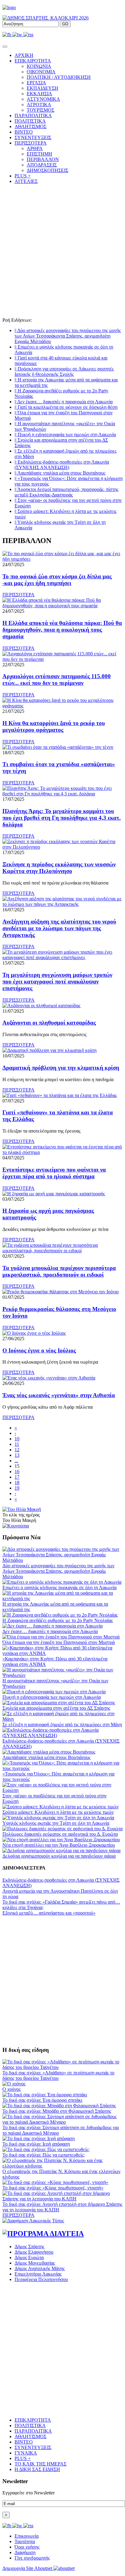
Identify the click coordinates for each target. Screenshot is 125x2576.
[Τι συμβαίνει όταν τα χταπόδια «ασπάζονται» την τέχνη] (58, 747)
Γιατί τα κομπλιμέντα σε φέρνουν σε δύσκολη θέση (66, 407)
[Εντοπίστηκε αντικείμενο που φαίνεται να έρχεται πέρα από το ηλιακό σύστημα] (62, 1152)
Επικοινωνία (27, 2536)
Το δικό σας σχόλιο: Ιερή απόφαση (36, 2144)
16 (17, 1472)
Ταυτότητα (25, 2541)
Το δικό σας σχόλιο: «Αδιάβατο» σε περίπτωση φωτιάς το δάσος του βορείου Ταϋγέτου (58, 2075)
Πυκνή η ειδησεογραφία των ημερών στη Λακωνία (65, 435)
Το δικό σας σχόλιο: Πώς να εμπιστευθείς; (44, 2155)
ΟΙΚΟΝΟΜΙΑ (41, 72)
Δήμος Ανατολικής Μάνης (40, 2268)
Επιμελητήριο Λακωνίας (38, 2274)
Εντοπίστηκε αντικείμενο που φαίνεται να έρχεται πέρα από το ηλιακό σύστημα (54, 1173)
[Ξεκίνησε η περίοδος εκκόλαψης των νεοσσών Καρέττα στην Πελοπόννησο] (62, 847)
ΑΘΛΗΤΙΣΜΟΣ (30, 126)
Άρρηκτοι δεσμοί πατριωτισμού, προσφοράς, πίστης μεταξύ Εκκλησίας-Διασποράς (66, 492)
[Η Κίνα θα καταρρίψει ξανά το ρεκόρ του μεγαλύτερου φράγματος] (62, 706)
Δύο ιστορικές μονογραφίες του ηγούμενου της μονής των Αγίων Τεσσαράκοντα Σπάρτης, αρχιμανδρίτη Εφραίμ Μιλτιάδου (68, 336)
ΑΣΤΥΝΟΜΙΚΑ (43, 99)
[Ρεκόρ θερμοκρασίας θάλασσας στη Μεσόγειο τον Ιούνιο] (61, 1292)
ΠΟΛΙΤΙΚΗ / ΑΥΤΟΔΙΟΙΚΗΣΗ (59, 77)
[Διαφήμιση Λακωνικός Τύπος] (33, 2221)
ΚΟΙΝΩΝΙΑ (39, 66)
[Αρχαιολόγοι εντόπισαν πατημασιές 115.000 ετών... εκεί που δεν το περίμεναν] (62, 659)
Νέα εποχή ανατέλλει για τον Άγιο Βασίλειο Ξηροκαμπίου (59, 1845)
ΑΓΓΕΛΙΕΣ (26, 181)
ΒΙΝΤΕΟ (24, 132)
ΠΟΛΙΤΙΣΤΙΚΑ (30, 121)
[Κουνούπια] (16, 1526)
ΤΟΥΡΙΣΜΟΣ (41, 110)
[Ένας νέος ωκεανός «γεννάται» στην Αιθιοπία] (49, 1378)
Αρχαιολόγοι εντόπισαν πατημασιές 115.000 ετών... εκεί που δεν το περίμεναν (57, 680)
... (16, 1461)
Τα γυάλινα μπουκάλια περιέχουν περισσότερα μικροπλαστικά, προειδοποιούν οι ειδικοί (59, 1271)
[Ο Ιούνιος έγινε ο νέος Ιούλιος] (34, 1333)
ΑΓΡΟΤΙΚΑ (39, 105)
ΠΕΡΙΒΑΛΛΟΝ (43, 159)
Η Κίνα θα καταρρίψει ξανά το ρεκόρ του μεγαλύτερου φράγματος (54, 726)
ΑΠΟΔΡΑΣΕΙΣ (42, 165)
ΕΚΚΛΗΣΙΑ (39, 94)
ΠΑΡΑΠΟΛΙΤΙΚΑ (33, 116)
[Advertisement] (62, 252)
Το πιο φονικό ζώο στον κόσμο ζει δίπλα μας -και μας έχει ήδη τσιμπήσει (57, 580)
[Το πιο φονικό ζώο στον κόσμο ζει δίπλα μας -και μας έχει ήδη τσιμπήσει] (62, 559)
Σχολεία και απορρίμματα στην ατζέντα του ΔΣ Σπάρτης (56, 1708)
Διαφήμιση (25, 2552)
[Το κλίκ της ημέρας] (22, 1509)
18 (17, 1483)
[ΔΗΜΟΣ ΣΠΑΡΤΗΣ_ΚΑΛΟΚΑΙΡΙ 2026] (46, 18)
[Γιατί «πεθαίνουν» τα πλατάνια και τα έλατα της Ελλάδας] (60, 1095)
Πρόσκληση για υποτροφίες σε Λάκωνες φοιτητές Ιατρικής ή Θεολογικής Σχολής (64, 372)
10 (17, 1439)
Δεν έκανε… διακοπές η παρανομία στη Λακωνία (64, 402)
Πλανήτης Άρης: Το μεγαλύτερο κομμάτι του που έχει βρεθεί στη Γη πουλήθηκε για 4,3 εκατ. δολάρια (62, 818)
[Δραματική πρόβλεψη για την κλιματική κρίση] (49, 1050)
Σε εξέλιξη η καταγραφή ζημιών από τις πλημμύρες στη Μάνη (62, 1724)
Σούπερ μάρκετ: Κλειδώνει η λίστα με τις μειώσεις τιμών (58, 1812)
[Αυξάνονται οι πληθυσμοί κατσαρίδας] (41, 1006)
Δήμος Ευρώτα (29, 2257)
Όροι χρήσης (27, 2547)
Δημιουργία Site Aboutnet (28, 2568)
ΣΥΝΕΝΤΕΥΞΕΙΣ (33, 137)
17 (17, 1477)
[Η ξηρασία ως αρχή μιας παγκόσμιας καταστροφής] (54, 1194)
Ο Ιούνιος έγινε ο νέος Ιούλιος (39, 1350)
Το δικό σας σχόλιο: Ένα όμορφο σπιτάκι (42, 2100)
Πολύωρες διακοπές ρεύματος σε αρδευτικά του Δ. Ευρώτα (60, 1834)
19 (17, 1488)
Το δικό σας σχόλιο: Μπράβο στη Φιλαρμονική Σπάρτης (57, 2111)
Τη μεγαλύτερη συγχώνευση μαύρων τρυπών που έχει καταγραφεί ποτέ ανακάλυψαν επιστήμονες (57, 981)
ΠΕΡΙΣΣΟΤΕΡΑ (19, 595)
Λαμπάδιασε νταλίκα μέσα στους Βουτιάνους (60, 473)
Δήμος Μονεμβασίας (35, 2263)
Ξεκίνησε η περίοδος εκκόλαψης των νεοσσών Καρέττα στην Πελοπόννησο (59, 868)
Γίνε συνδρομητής (32, 2558)
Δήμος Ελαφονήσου (34, 2252)
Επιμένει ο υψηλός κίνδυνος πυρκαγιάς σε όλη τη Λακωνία (59, 1588)
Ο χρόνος (12, 2089)
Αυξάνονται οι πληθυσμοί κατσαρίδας (49, 1023)
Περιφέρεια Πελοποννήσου (41, 2279)
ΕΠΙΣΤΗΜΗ (39, 154)
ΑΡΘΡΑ (35, 148)
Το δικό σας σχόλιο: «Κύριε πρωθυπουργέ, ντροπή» (53, 2188)
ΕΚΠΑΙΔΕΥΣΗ (42, 88)
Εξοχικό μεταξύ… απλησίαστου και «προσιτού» (49, 1913)
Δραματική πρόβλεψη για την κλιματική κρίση (61, 1068)
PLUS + (23, 176)
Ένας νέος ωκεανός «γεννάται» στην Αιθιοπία (59, 1395)
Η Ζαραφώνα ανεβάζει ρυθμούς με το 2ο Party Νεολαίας (58, 1620)
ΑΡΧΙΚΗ (24, 55)
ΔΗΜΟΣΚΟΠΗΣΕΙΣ (47, 170)
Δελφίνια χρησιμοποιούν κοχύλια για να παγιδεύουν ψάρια (59, 1856)
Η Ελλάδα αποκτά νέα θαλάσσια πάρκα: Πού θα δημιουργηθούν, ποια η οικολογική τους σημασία (62, 630)
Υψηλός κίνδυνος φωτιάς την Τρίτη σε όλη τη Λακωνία (56, 1823)
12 (17, 1450)
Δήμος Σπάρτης (29, 2247)
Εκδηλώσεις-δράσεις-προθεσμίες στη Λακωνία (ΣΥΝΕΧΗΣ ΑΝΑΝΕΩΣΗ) (62, 465)
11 (17, 1444)
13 (17, 1455)
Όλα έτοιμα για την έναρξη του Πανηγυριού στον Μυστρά (59, 1642)
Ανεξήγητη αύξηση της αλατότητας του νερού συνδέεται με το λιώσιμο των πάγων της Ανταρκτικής (59, 928)
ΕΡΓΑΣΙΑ (36, 83)
